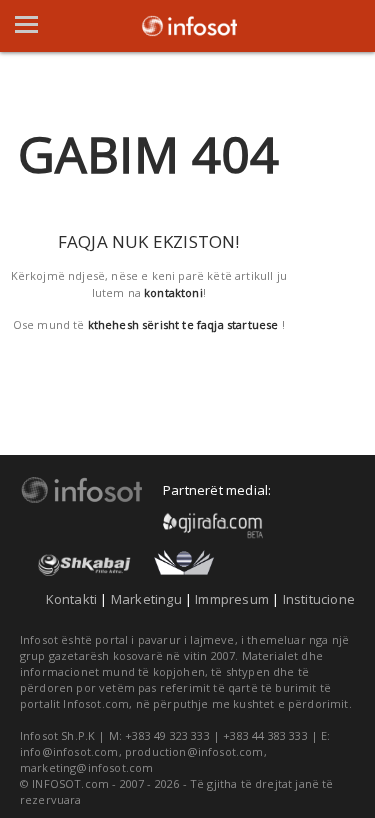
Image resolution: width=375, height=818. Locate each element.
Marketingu (146, 599)
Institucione (319, 599)
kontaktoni (173, 292)
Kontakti (72, 599)
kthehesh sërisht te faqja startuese (183, 324)
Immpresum (232, 599)
